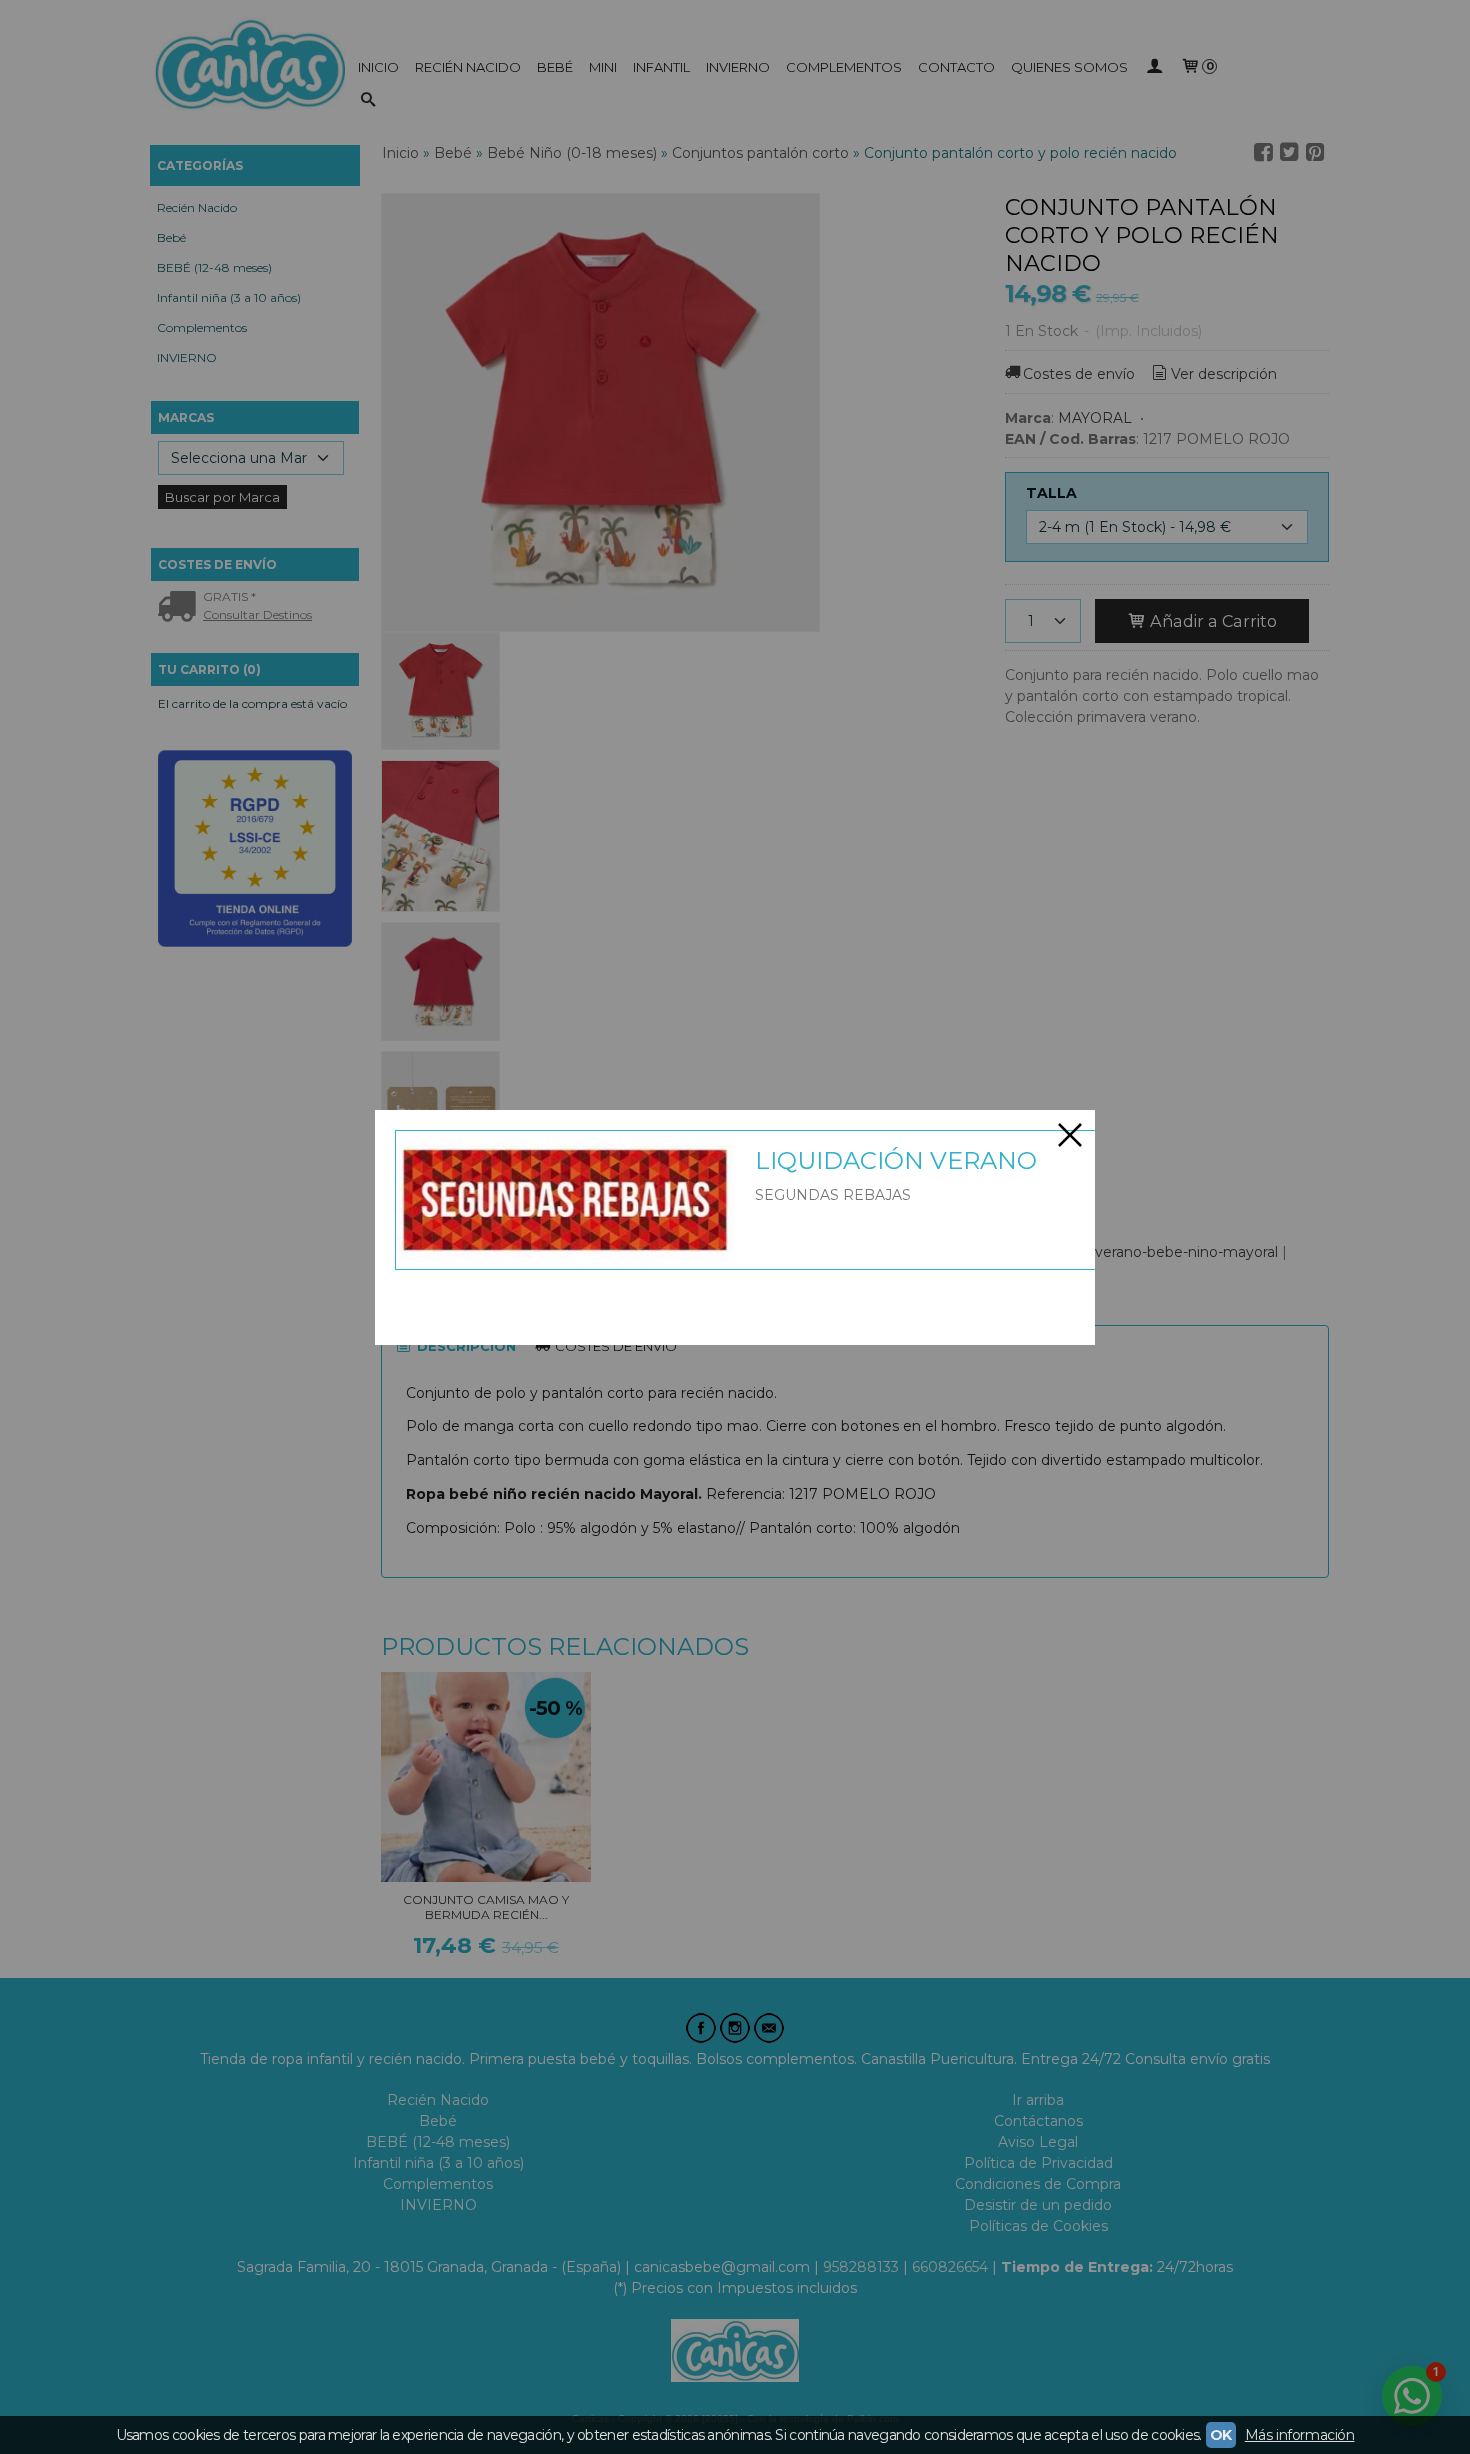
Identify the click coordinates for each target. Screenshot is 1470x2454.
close (1070, 1135)
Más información (1300, 2435)
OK (1221, 2435)
